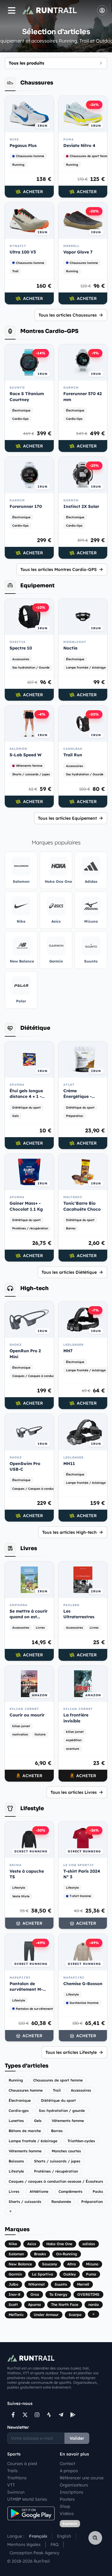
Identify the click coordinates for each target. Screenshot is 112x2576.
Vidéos (67, 2514)
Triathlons (17, 2478)
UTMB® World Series (27, 2499)
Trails (12, 2471)
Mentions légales (24, 2544)
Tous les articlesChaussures (68, 315)
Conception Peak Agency (34, 2553)
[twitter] (25, 2415)
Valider (77, 2438)
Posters (67, 2499)
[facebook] (13, 2415)
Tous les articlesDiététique (69, 1272)
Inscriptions (72, 2492)
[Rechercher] (95, 2538)
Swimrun (16, 2492)
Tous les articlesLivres (74, 1792)
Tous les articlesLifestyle (71, 2052)
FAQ (55, 2544)
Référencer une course (82, 2478)
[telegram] (61, 2415)
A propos (69, 2471)
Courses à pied (22, 2464)
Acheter (33, 192)
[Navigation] (12, 10)
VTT (11, 2485)
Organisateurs (74, 2485)
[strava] (49, 2415)
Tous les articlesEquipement (67, 818)
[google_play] (73, 2415)
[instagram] (37, 2415)
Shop (65, 2506)
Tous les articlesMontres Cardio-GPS (59, 569)
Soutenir (70, 2523)
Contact (67, 2464)
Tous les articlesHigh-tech (69, 1532)
